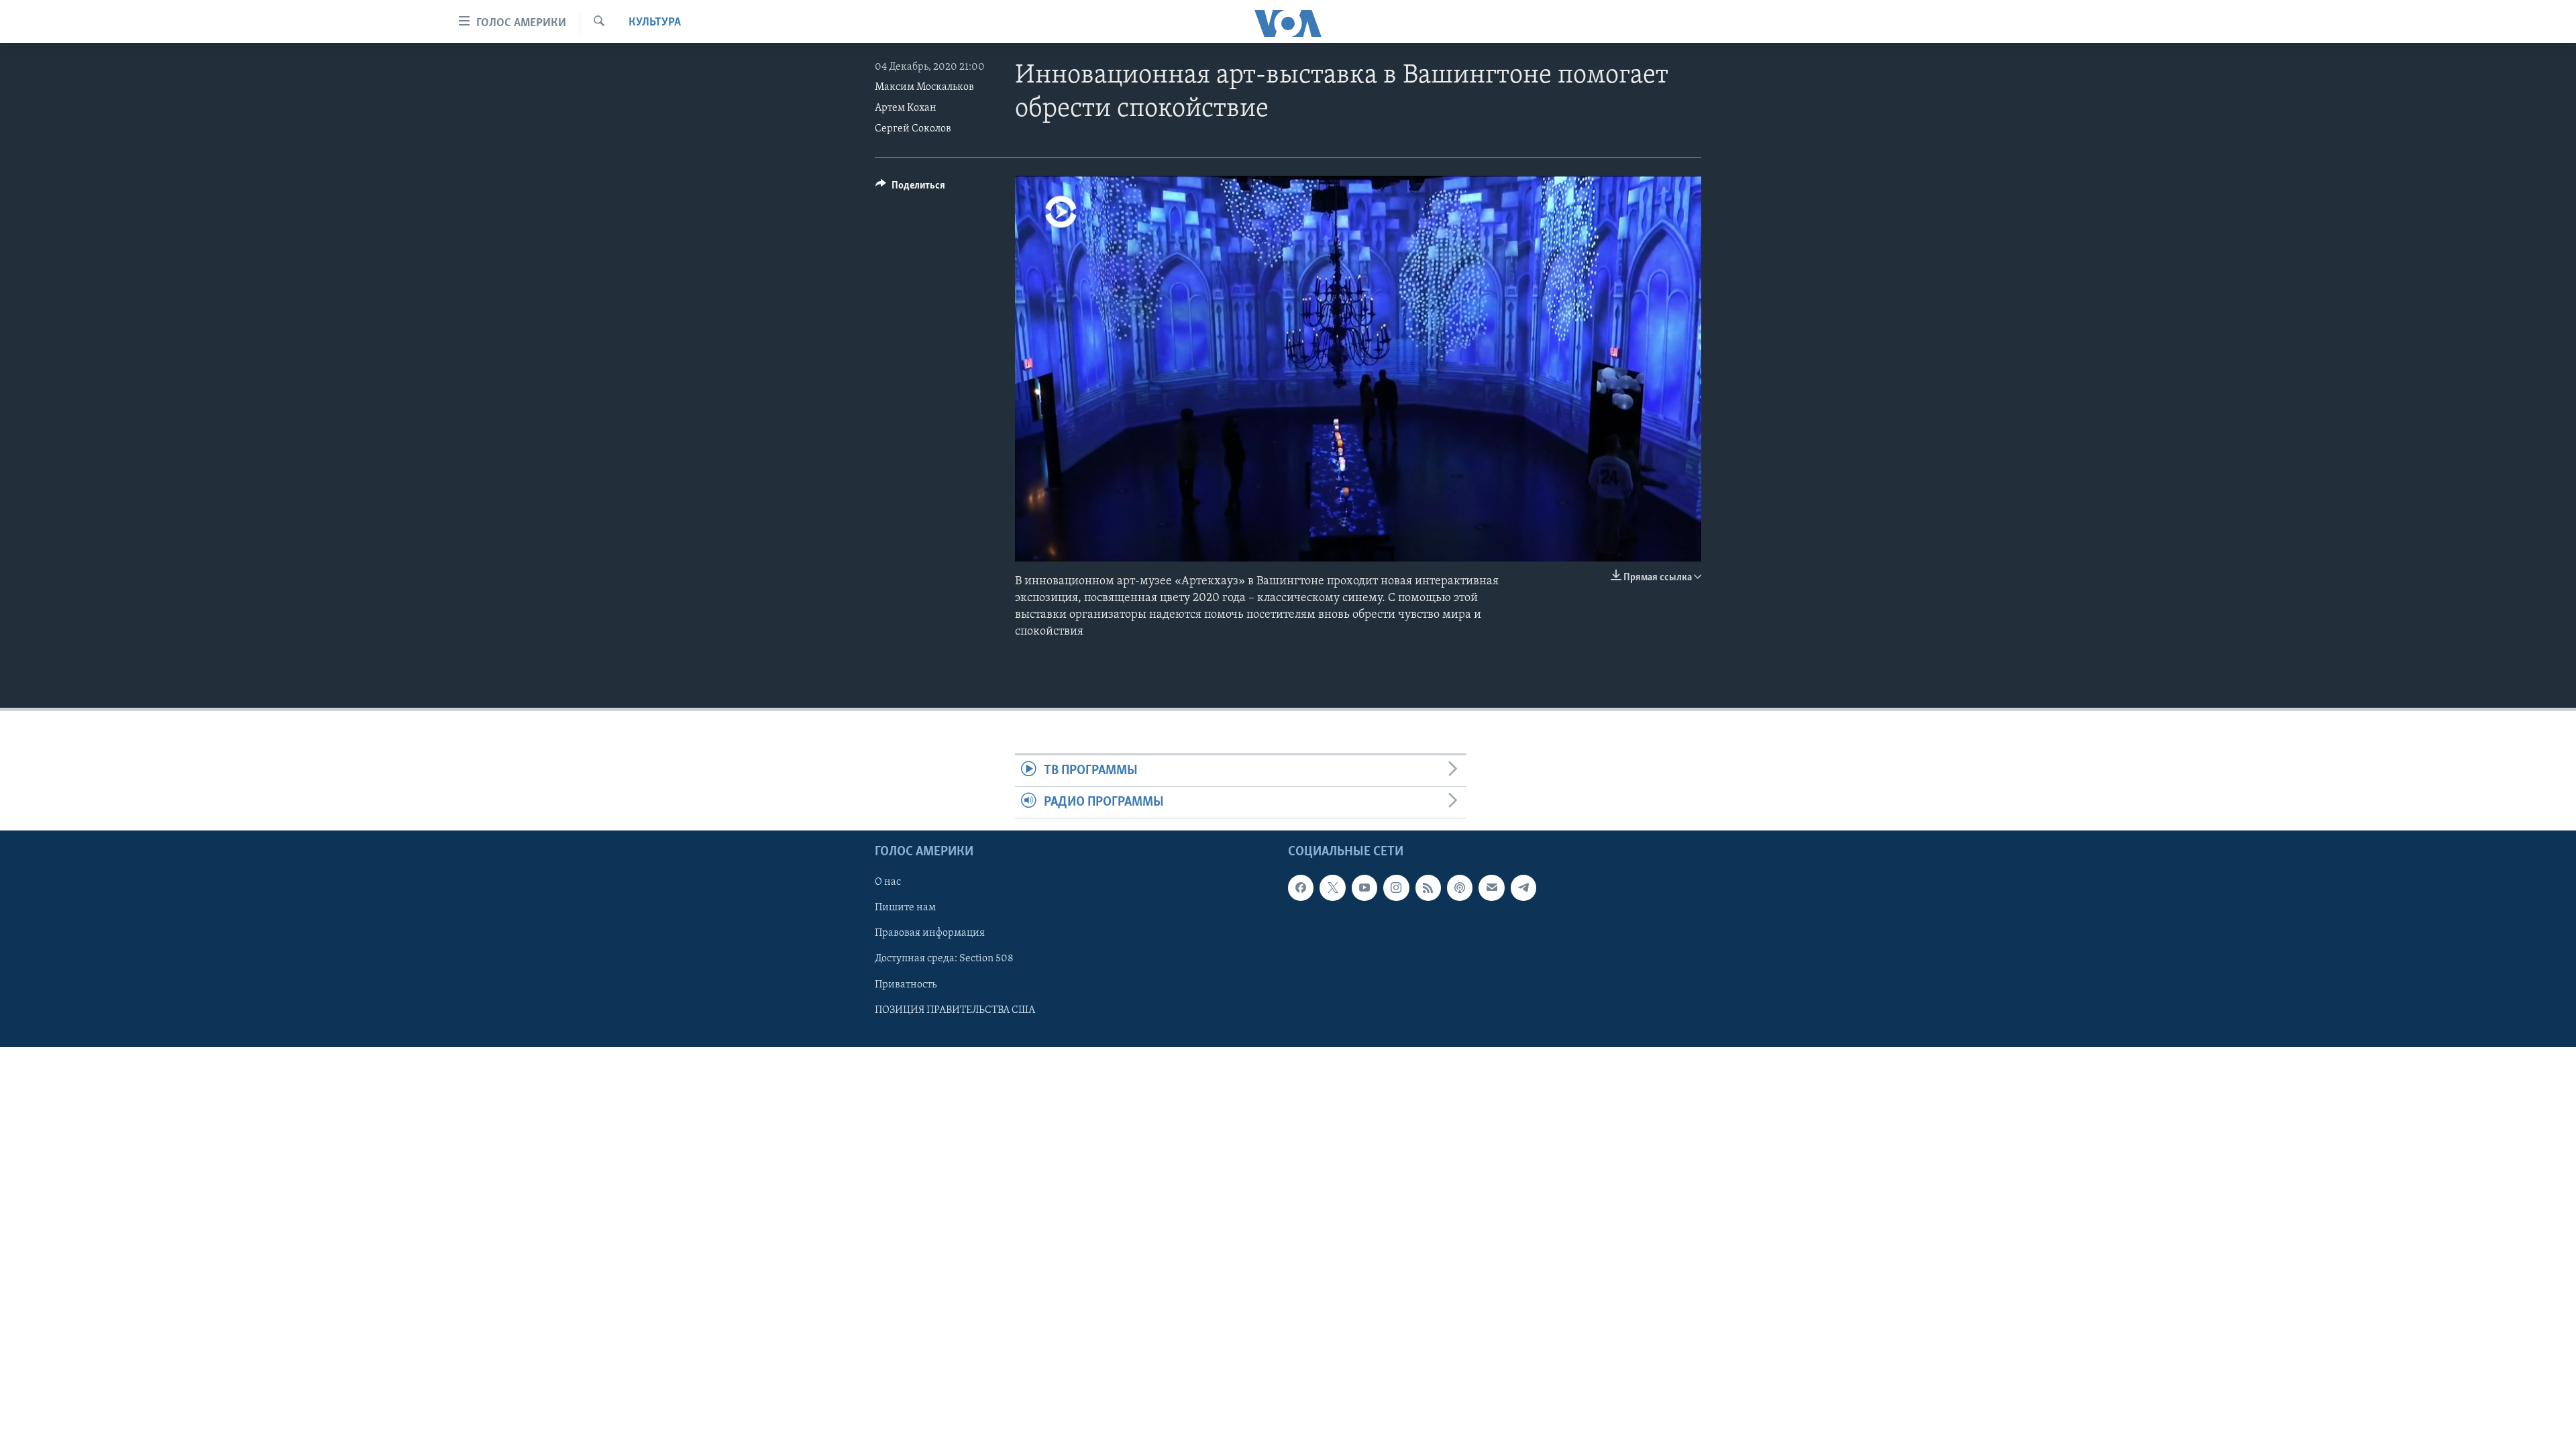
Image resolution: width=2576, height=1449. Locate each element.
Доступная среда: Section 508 (944, 959)
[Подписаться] (1491, 888)
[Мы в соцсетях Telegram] (1523, 888)
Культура (655, 23)
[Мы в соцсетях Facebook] (1301, 888)
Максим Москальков (924, 87)
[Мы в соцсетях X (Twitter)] (1332, 888)
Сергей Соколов (913, 129)
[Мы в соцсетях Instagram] (1396, 888)
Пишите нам (905, 908)
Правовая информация (930, 934)
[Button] (910, 189)
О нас (888, 883)
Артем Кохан (906, 108)
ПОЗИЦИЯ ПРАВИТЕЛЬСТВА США (955, 1010)
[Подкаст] (1460, 888)
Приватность (906, 985)
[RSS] (1428, 888)
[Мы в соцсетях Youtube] (1364, 888)
